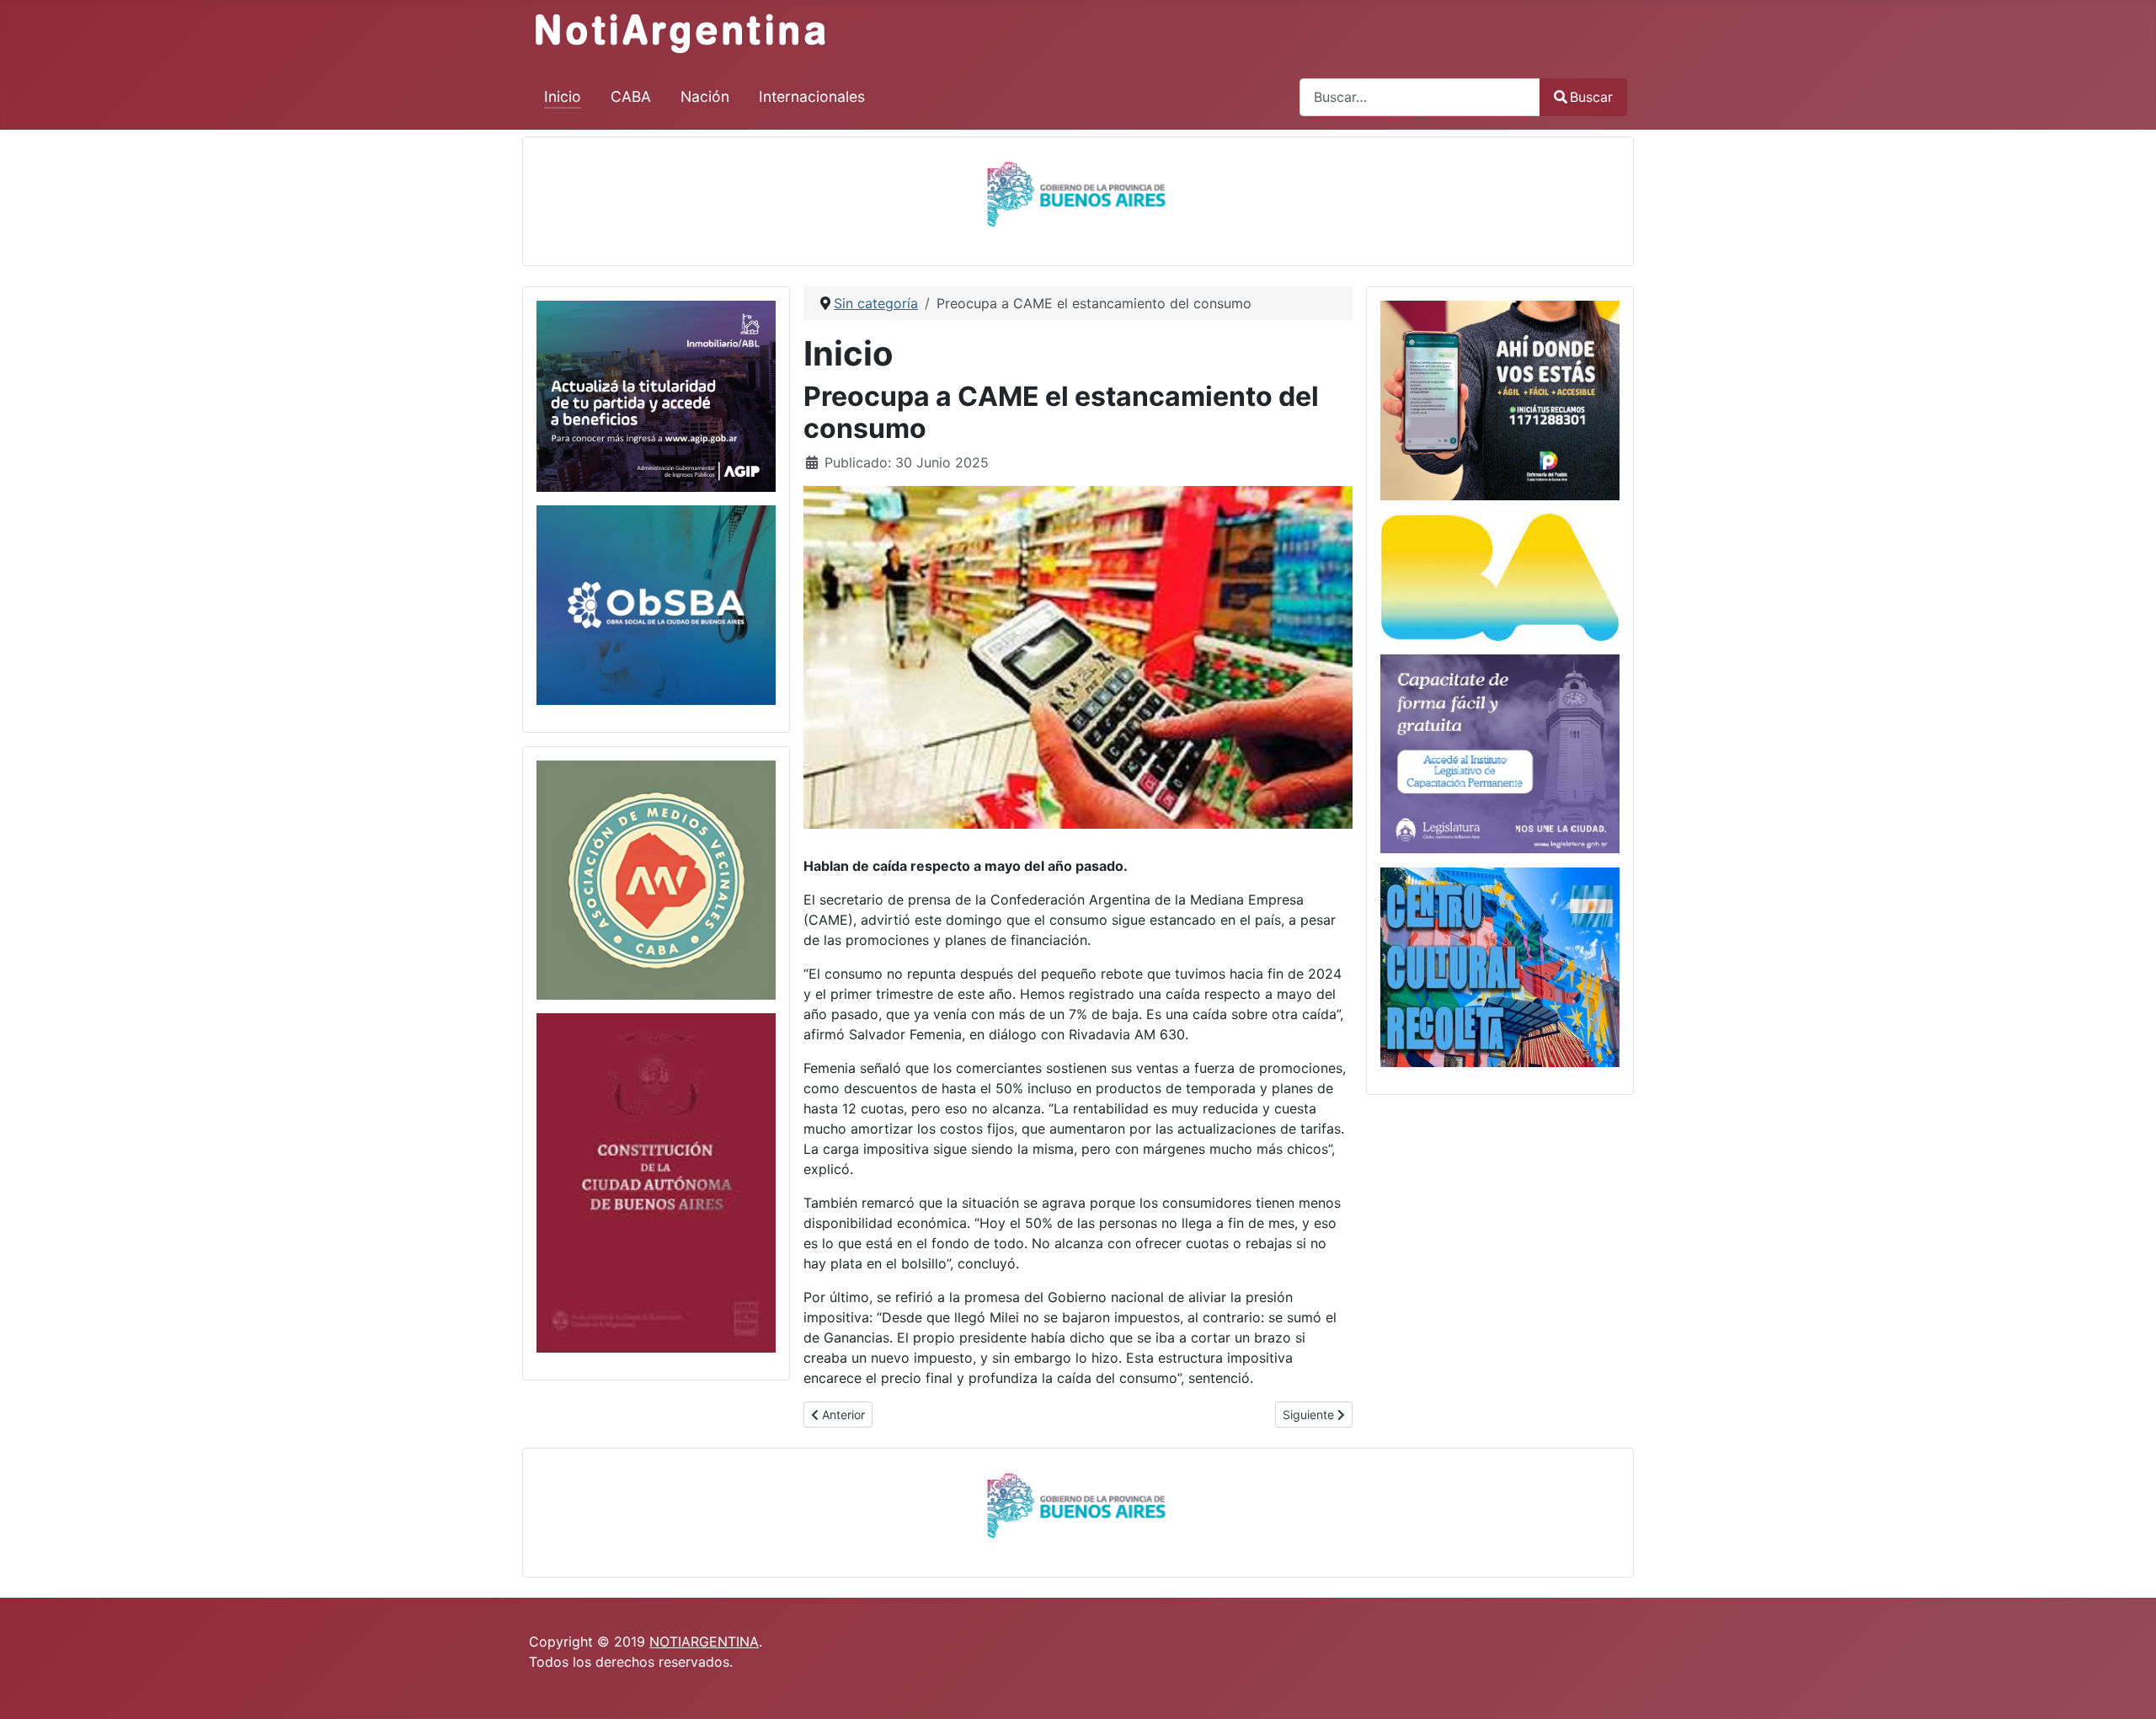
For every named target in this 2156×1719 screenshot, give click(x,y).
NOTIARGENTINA (704, 1642)
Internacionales (812, 96)
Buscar (1591, 97)
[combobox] (1420, 97)
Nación (705, 96)
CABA (631, 96)
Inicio (563, 96)
